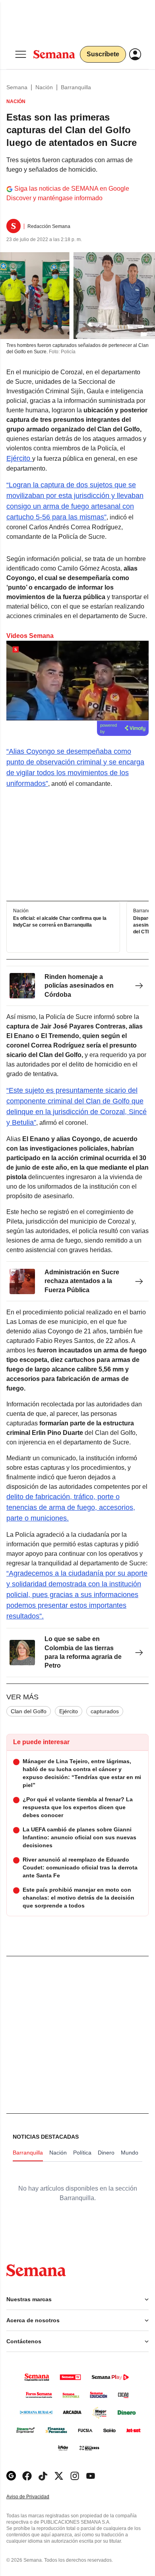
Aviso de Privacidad (36, 2497)
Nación (44, 87)
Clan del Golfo (29, 1711)
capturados (105, 1711)
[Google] (11, 2476)
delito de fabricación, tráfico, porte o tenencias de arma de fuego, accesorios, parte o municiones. (71, 1507)
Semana (17, 87)
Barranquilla (76, 87)
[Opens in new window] (27, 2476)
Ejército (19, 458)
